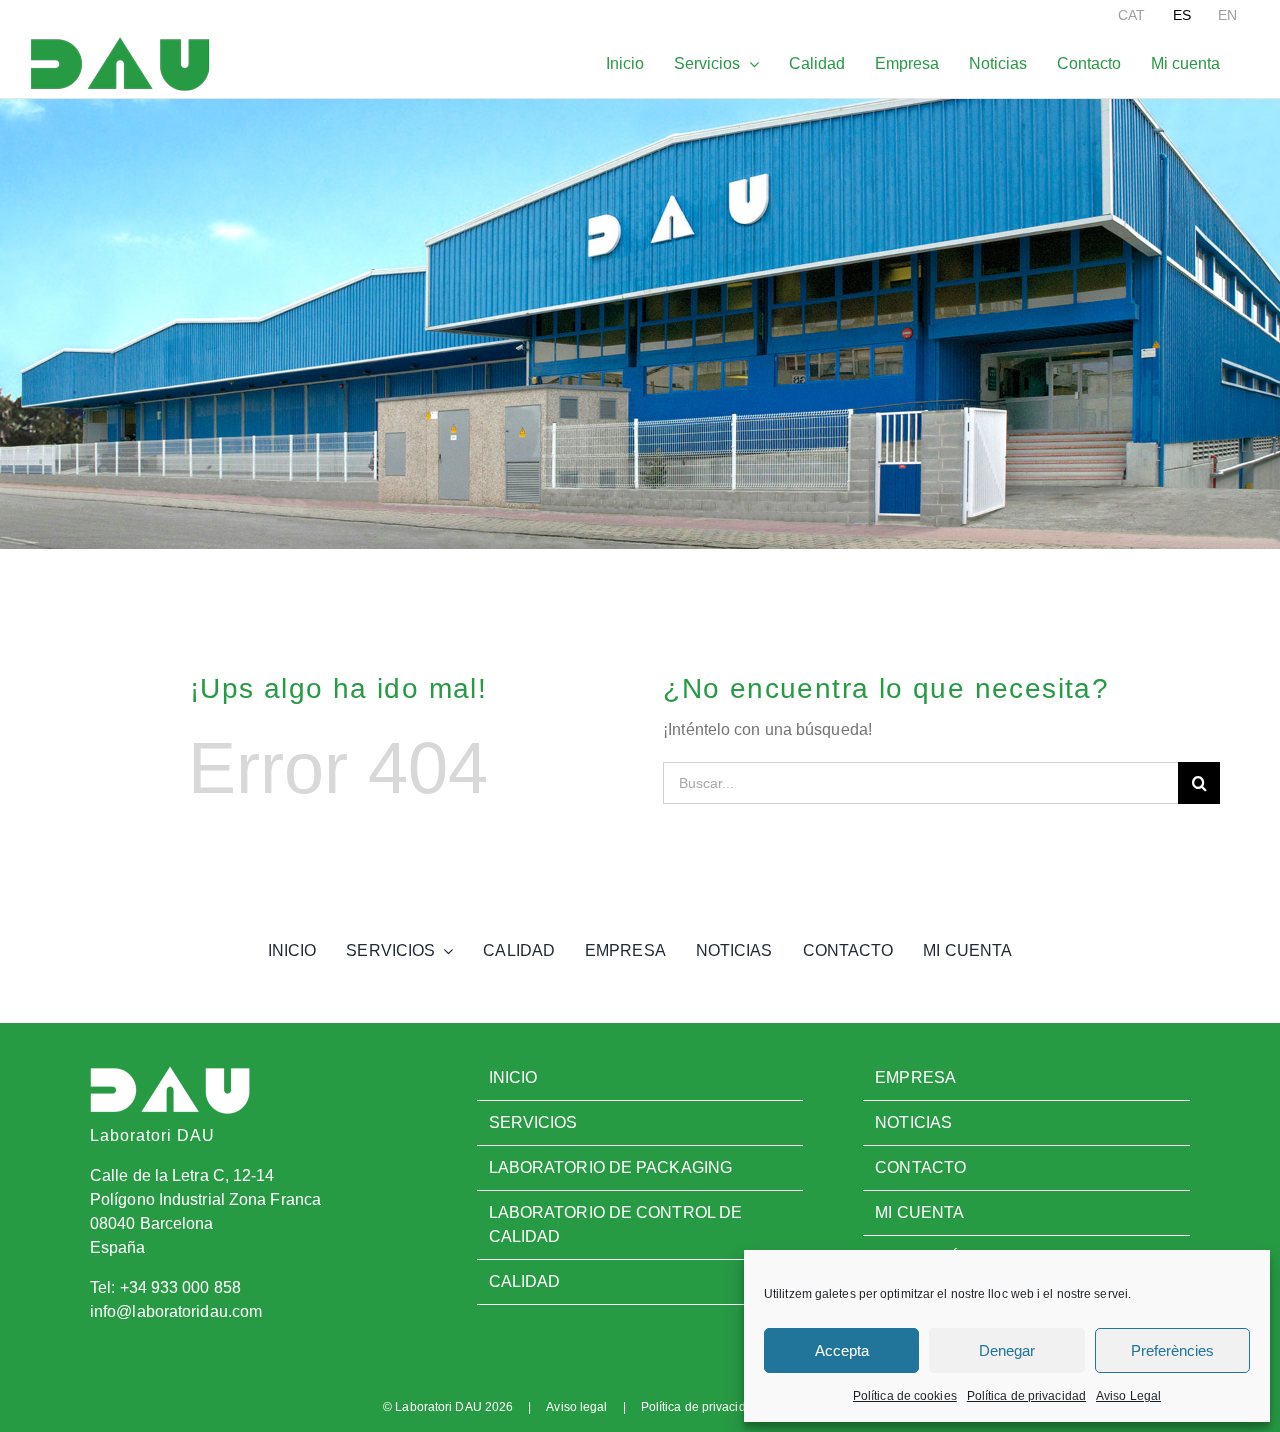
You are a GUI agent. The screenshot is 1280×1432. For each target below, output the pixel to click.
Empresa (915, 1077)
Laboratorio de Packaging (610, 1167)
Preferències (1172, 1350)
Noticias (913, 1122)
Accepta (842, 1350)
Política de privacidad (1026, 1396)
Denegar (1007, 1350)
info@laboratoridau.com (176, 1311)
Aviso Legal (1128, 1396)
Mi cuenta (919, 1212)
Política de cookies (905, 1396)
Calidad (525, 1281)
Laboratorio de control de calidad (616, 1224)
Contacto (920, 1167)
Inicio (513, 1077)
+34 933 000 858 (181, 1287)
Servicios (533, 1122)
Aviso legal (576, 1407)
